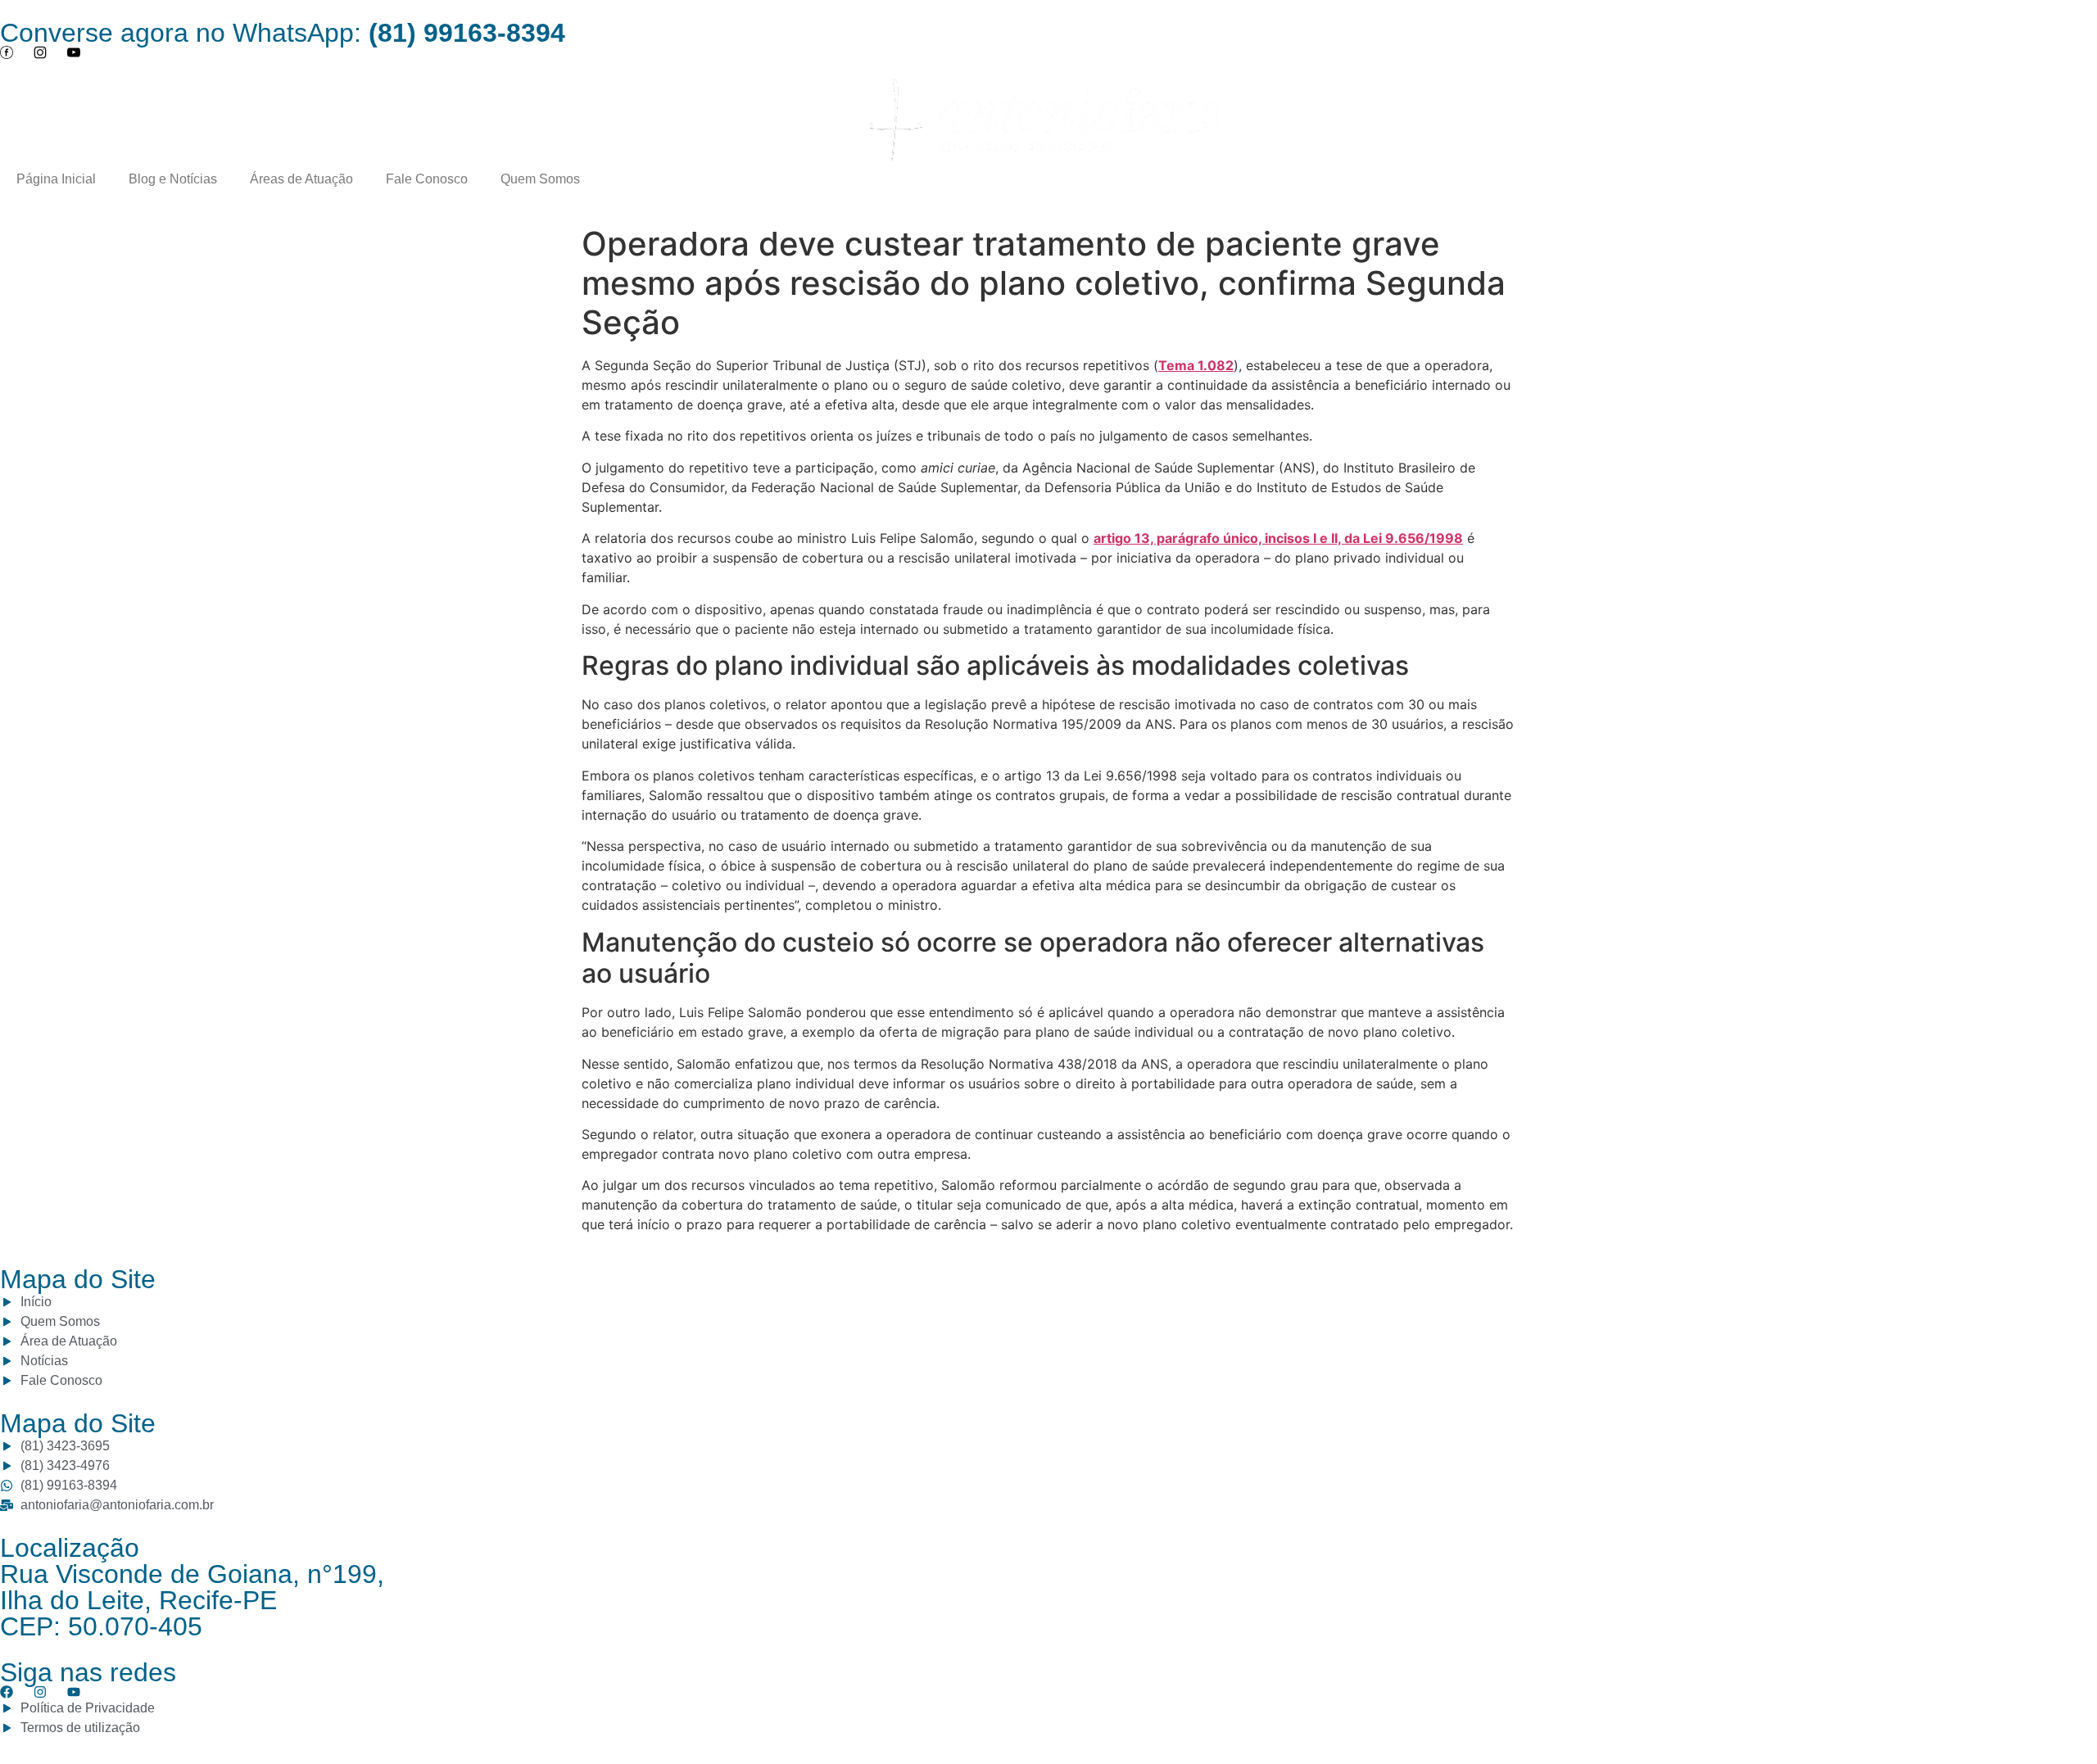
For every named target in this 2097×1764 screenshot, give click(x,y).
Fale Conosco (427, 179)
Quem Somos (540, 179)
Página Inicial (56, 179)
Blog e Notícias (173, 179)
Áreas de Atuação (301, 179)
